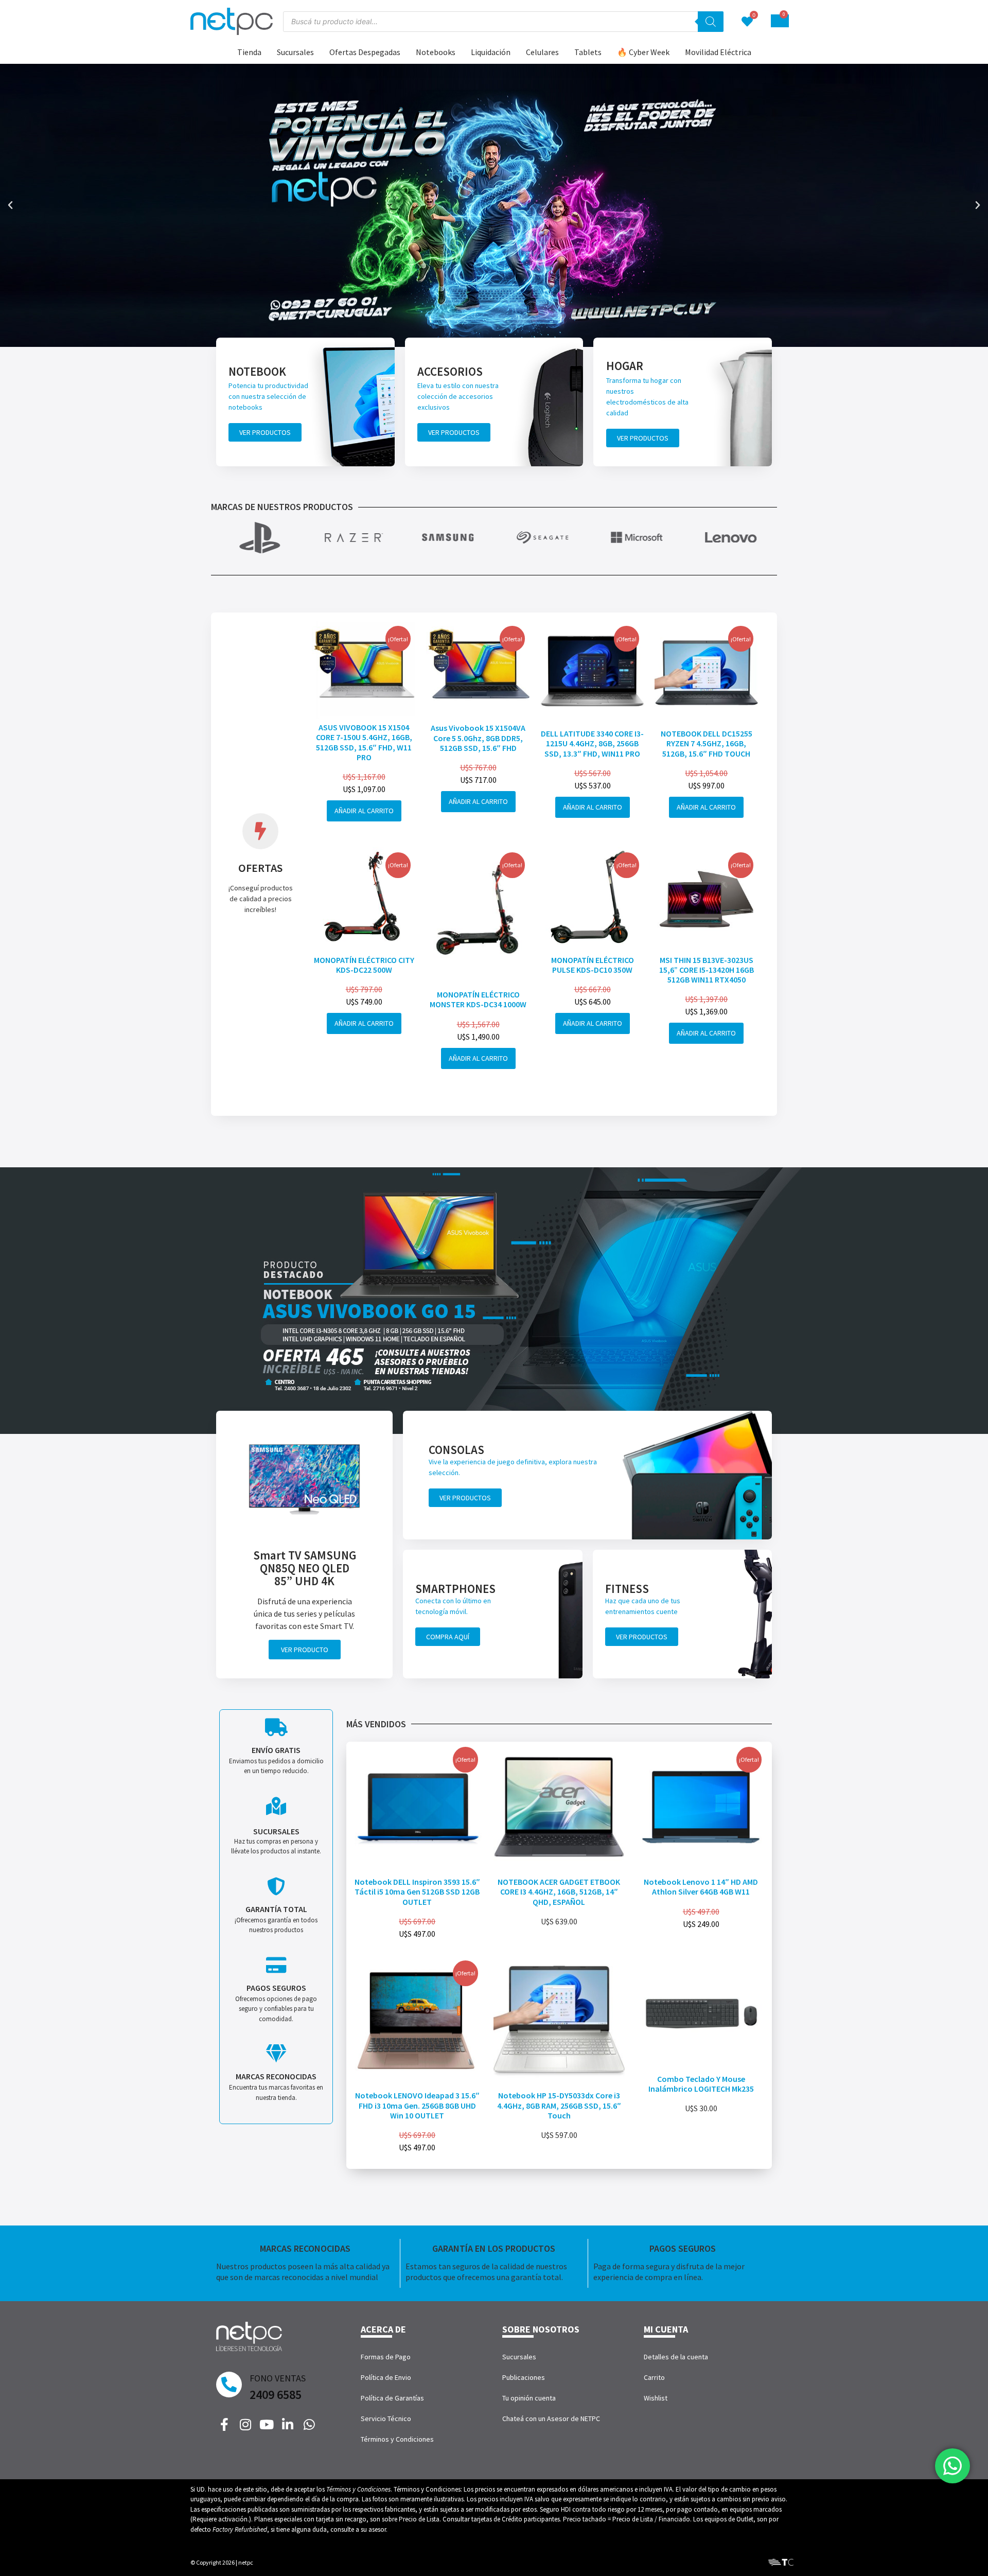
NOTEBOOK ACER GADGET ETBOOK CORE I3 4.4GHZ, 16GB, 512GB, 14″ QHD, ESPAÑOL (559, 1891)
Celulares (542, 52)
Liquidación (491, 52)
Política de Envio (386, 2377)
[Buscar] (711, 22)
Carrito (654, 2377)
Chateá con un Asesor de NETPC (551, 2419)
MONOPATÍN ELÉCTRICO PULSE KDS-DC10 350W (593, 965)
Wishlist (656, 2398)
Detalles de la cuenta (676, 2357)
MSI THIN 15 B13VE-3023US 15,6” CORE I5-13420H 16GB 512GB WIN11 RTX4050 (707, 970)
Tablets (588, 52)
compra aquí (448, 1637)
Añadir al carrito (364, 811)
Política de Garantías (392, 2398)
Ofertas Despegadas (365, 52)
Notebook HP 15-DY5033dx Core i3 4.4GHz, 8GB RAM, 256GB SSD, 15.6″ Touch (559, 2105)
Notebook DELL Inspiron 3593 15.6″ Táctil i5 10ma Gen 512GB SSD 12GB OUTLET (417, 1891)
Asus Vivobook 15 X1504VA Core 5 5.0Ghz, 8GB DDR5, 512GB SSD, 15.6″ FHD (478, 738)
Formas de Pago (386, 2357)
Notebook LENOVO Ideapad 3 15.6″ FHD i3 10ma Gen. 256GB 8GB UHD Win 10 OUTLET (417, 2105)
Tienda (249, 52)
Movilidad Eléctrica (718, 52)
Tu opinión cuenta (529, 2398)
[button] (10, 205)
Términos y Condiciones (397, 2439)
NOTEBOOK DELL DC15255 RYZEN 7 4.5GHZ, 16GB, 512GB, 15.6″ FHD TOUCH (707, 743)
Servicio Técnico (386, 2419)
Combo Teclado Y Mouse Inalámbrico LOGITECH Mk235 (701, 2084)
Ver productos (265, 432)
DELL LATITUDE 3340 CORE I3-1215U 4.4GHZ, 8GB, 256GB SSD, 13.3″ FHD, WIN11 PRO (592, 743)
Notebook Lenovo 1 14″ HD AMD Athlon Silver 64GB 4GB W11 (701, 1887)
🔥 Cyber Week (643, 52)
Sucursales (295, 52)
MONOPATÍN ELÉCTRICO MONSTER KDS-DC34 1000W (478, 999)
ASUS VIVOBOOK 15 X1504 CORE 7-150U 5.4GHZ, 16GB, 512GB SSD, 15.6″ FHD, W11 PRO (364, 742)
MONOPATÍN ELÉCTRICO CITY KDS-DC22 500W (364, 965)
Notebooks (436, 52)
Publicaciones (524, 2377)
